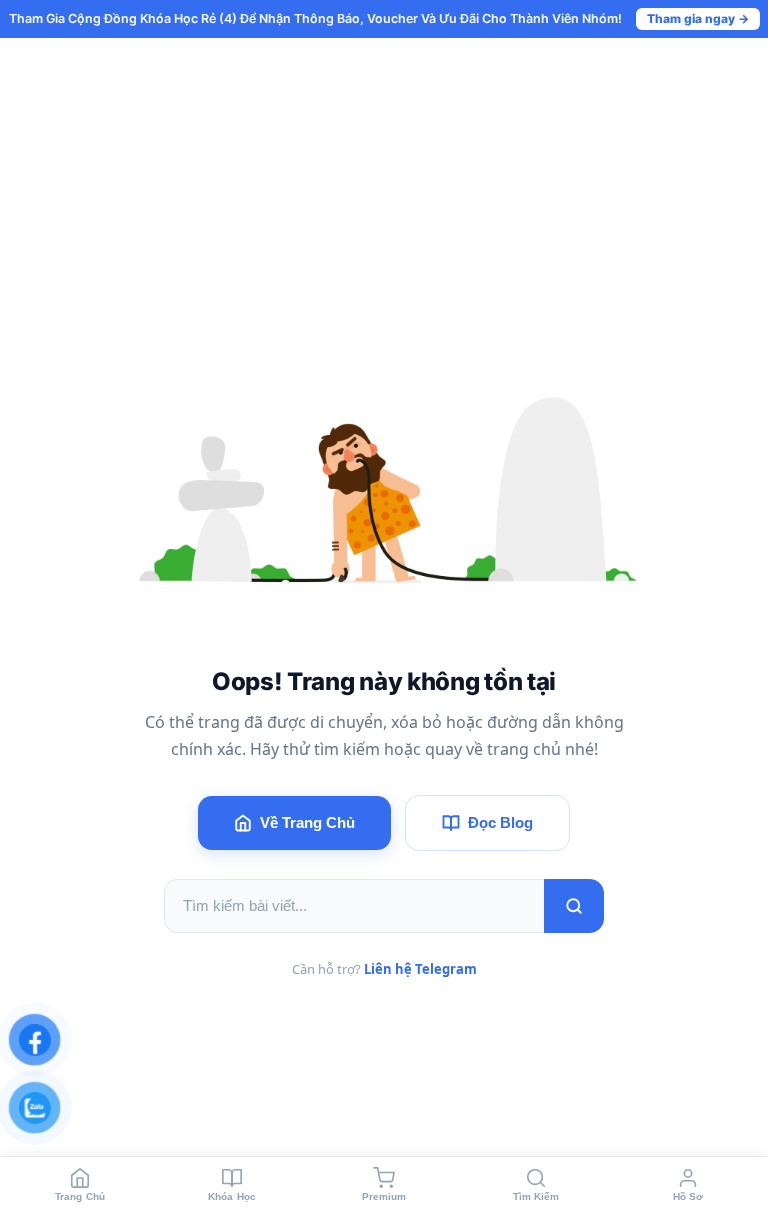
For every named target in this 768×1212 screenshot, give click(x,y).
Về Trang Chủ (307, 822)
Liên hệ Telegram (420, 969)
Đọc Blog (500, 822)
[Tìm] (574, 906)
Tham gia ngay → (698, 18)
